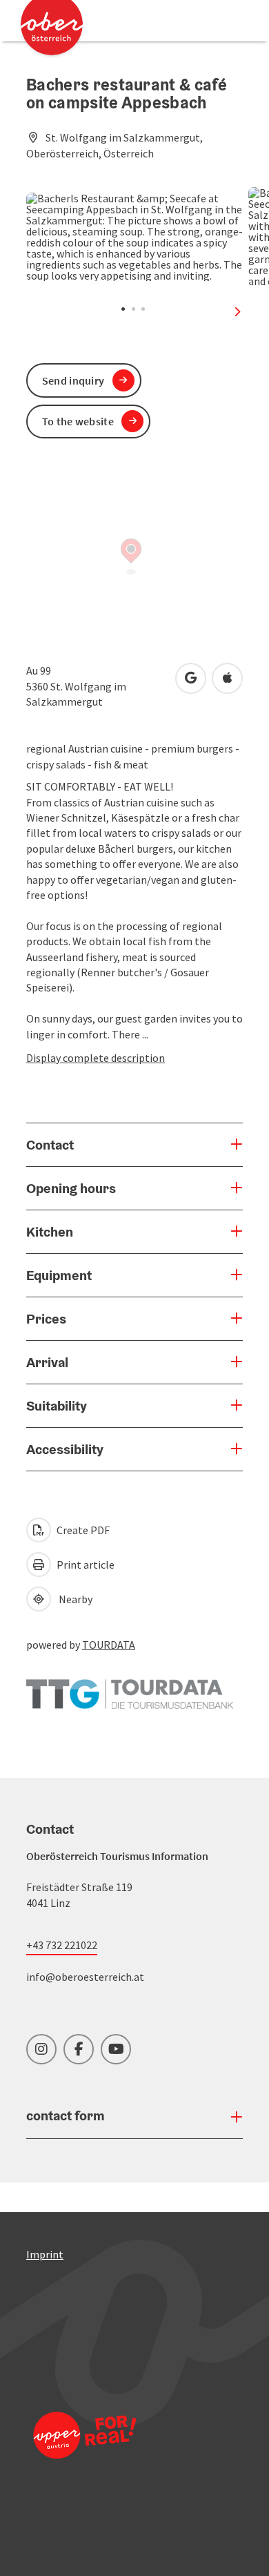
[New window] (130, 1687)
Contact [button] (50, 1145)
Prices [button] (46, 1319)
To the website (78, 421)
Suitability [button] (57, 1406)
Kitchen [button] (50, 1232)
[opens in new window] (85, 2453)
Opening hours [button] (71, 1188)
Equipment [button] (59, 1275)
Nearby (73, 1599)
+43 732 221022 (62, 1945)
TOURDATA (109, 1645)
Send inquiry (73, 380)
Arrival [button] (47, 1362)
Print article (84, 1565)
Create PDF (82, 1530)
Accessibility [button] (65, 1449)
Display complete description (96, 1058)
